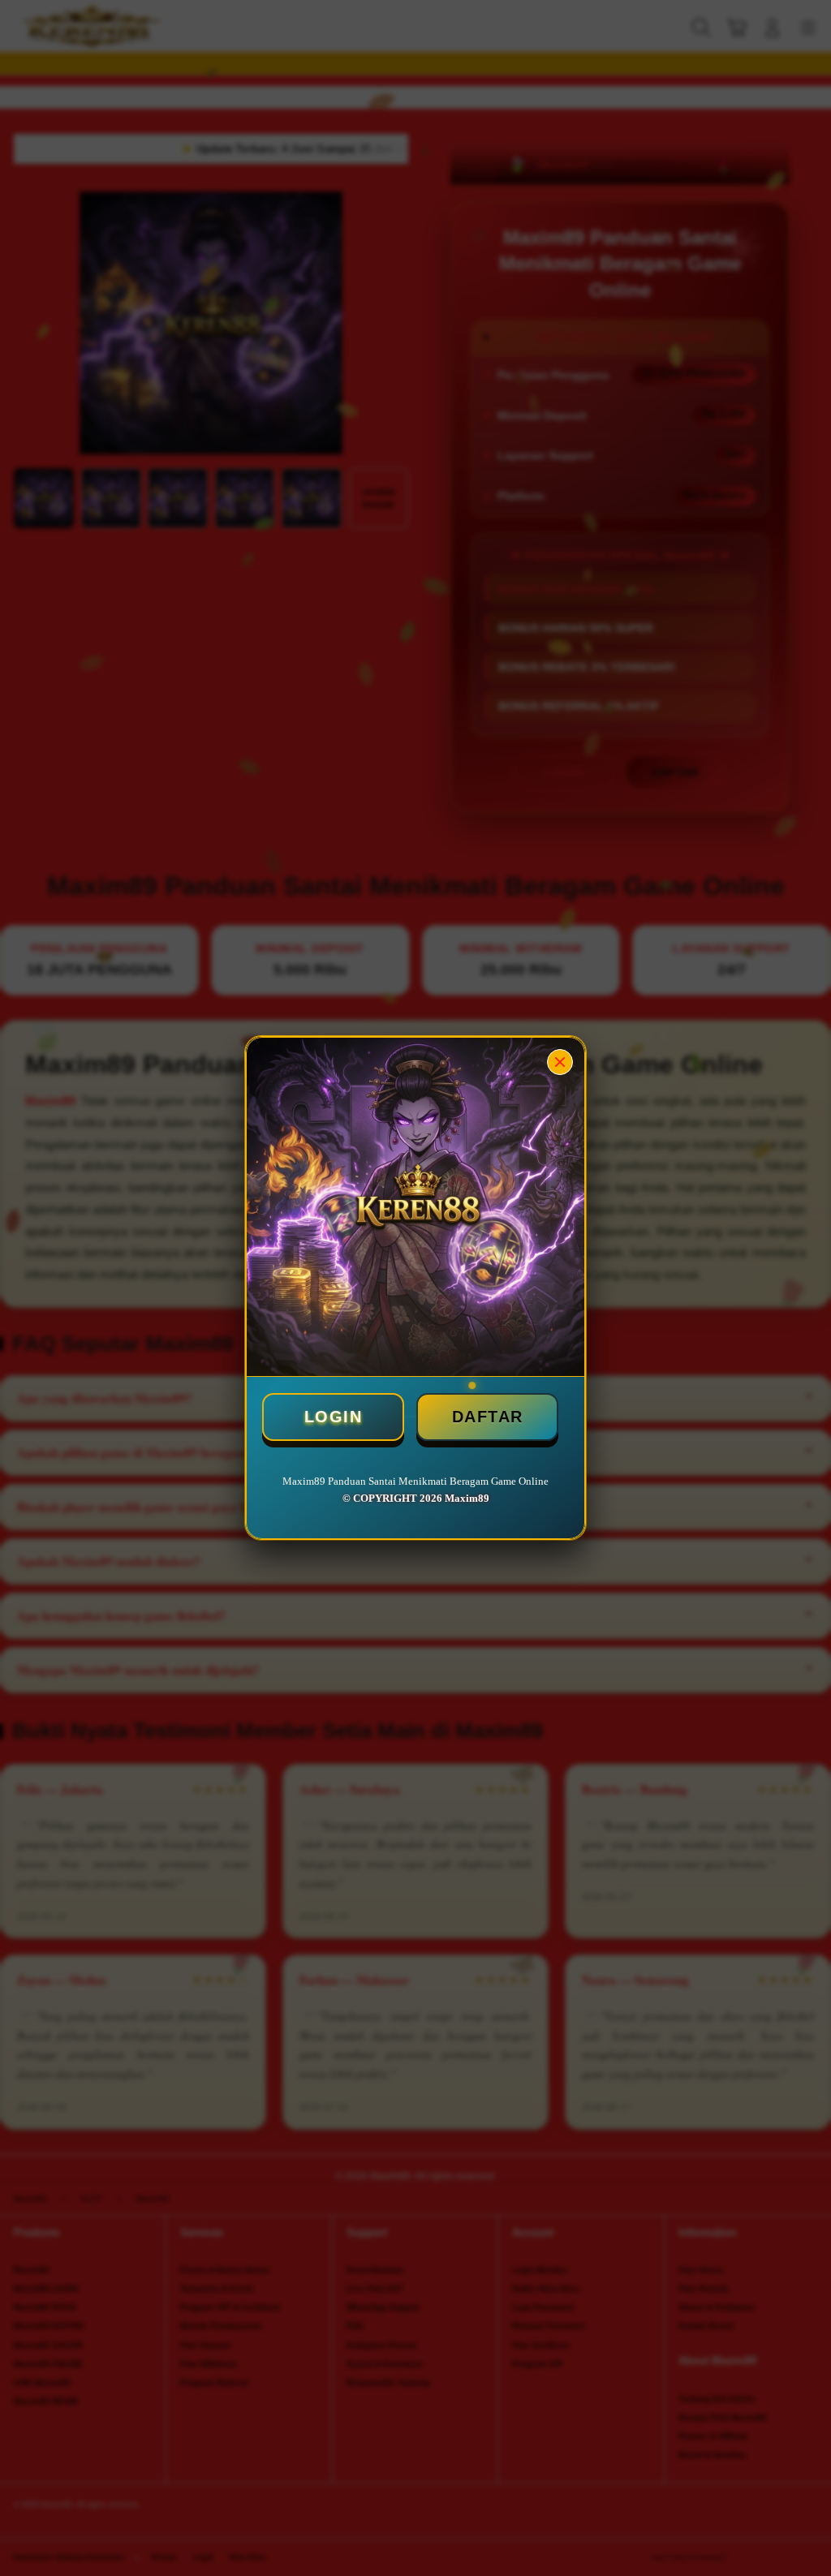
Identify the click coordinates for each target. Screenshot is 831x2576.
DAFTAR (488, 1417)
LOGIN (334, 1417)
